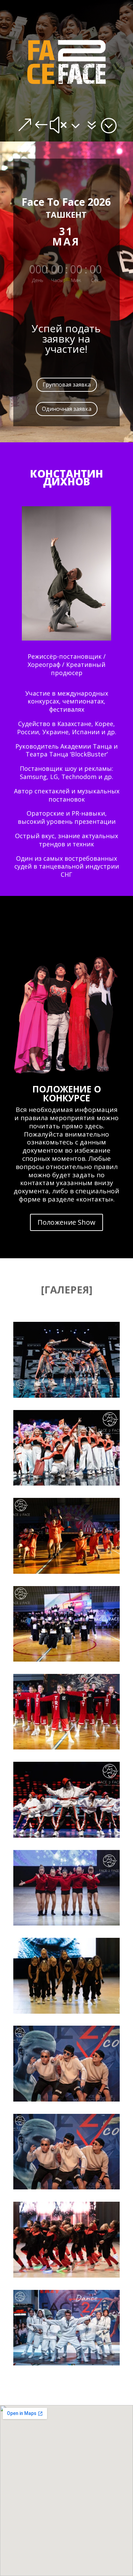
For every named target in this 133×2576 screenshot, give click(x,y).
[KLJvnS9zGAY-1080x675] (66, 2276)
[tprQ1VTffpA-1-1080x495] (66, 1748)
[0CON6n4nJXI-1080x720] (66, 1924)
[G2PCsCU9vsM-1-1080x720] (66, 2100)
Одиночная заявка (67, 409)
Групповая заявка (67, 385)
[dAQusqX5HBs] (66, 1396)
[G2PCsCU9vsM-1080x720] (66, 2188)
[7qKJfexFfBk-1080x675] (66, 2012)
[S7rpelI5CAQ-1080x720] (66, 1836)
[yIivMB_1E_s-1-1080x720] (66, 1660)
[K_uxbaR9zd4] (66, 1484)
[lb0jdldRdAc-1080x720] (66, 2364)
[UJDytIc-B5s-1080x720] (66, 1572)
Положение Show (66, 1222)
